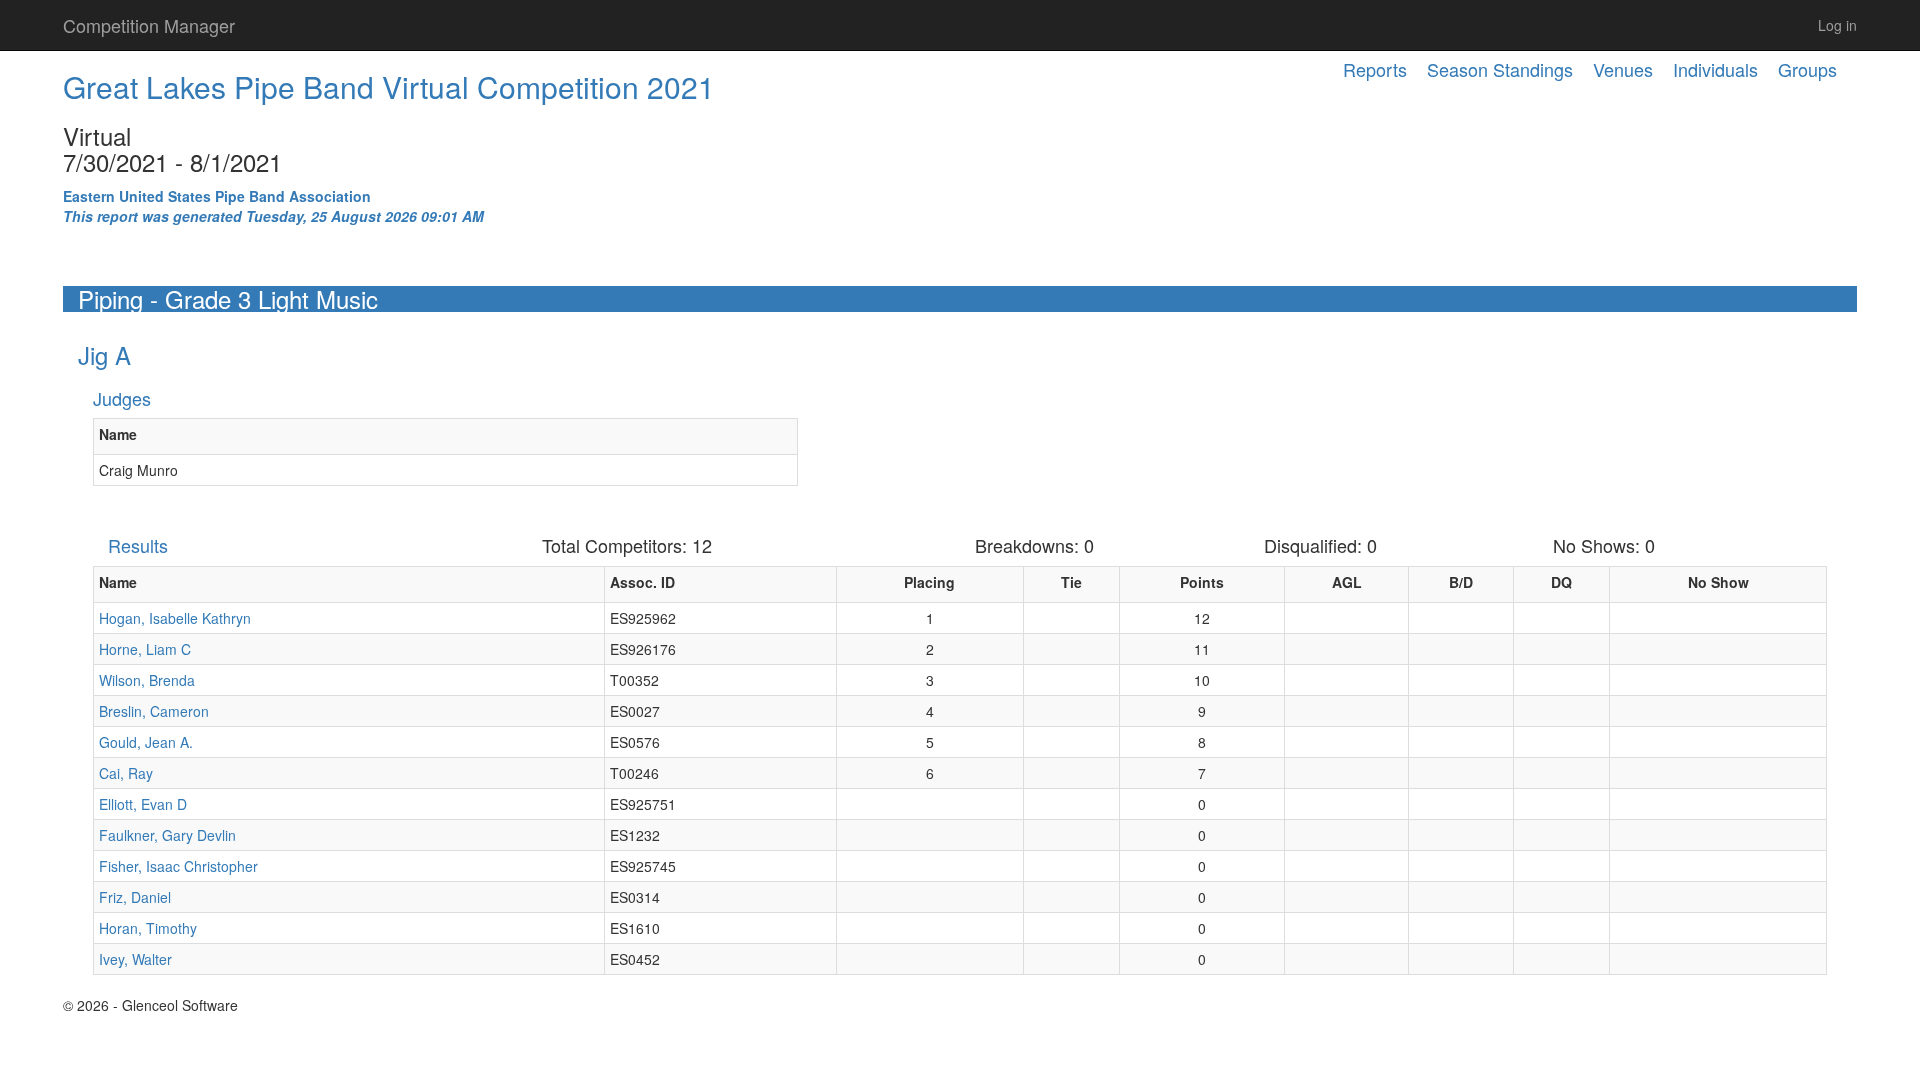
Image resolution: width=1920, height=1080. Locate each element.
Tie (1071, 582)
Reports (1375, 69)
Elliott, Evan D (143, 804)
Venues (1623, 69)
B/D (1461, 582)
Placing (929, 582)
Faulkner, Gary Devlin (167, 835)
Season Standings (1500, 69)
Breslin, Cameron (154, 711)
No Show (1718, 582)
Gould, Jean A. (146, 742)
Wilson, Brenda (147, 680)
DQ (1561, 582)
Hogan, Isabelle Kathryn (175, 618)
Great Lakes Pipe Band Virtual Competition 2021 (389, 86)
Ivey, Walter (135, 959)
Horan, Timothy (148, 928)
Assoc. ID (642, 582)
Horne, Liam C (145, 649)
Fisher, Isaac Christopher (178, 866)
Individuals (1715, 69)
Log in (1837, 25)
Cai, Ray (126, 773)
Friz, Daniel (135, 897)
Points (1202, 582)
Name (118, 434)
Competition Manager (149, 25)
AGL (1347, 582)
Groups (1807, 69)
